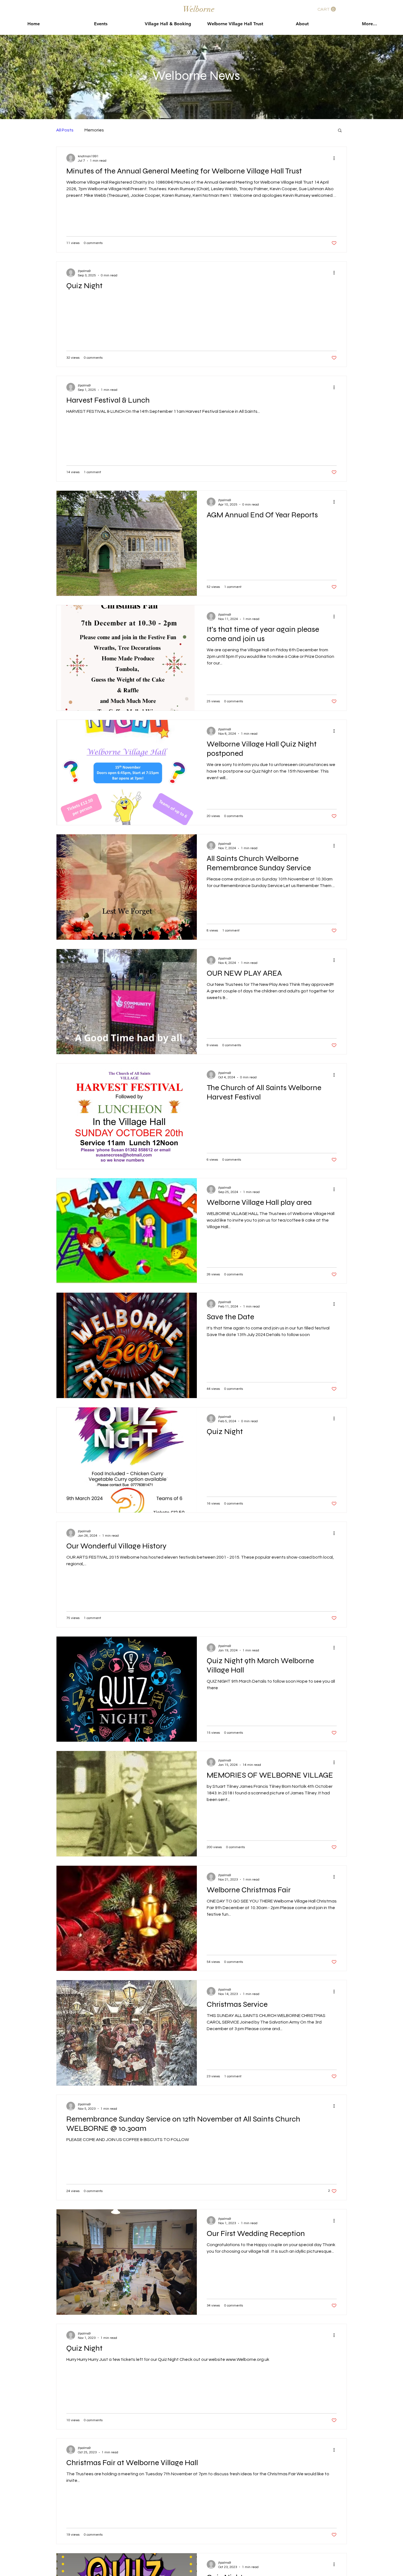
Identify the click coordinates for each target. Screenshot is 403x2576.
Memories (94, 130)
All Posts (65, 130)
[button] (327, 9)
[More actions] (336, 158)
